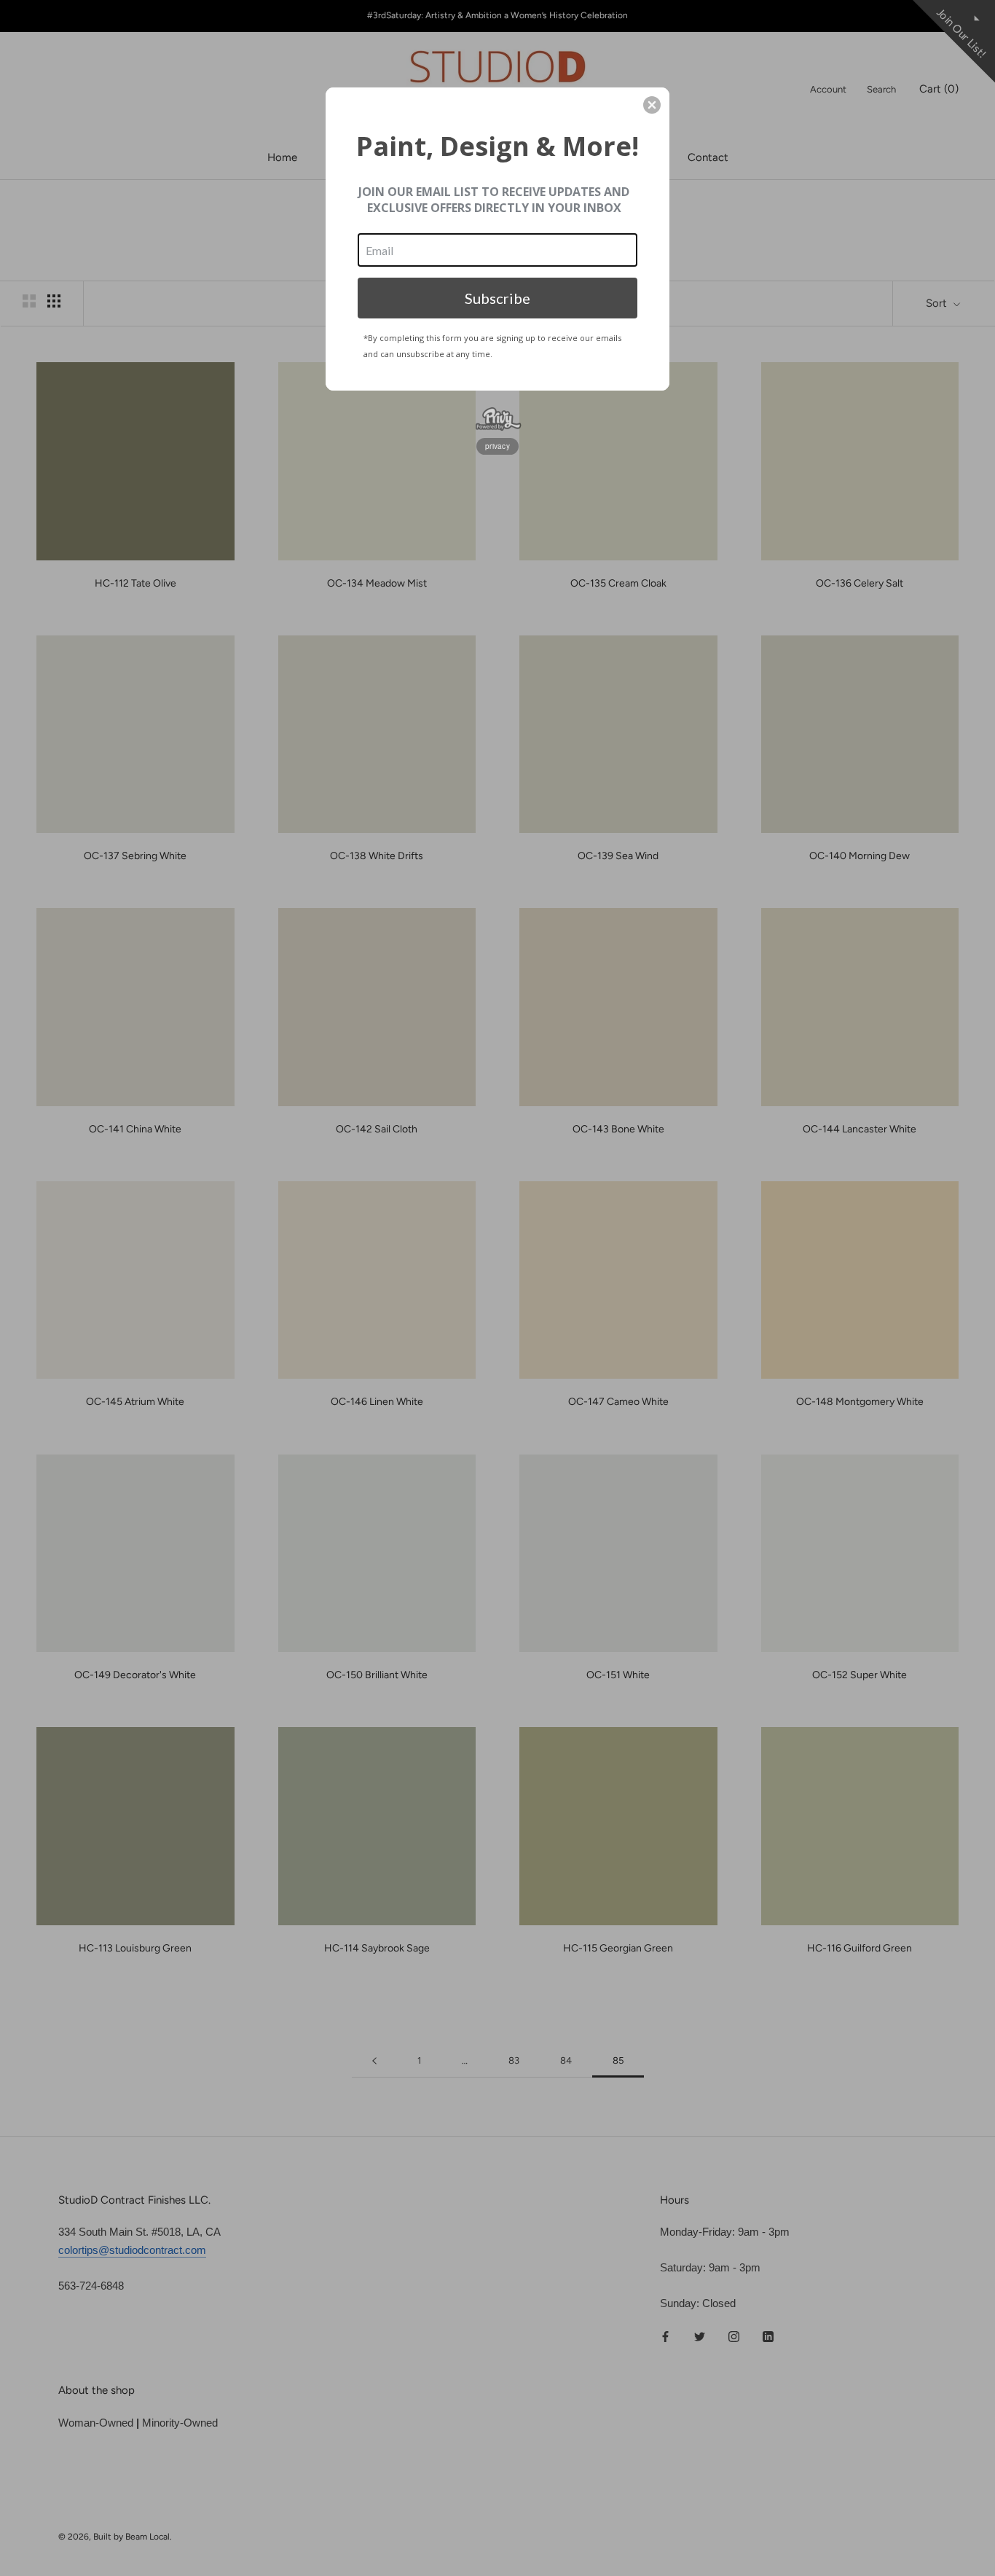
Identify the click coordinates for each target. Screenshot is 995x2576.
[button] (652, 105)
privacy (497, 446)
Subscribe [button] (497, 298)
